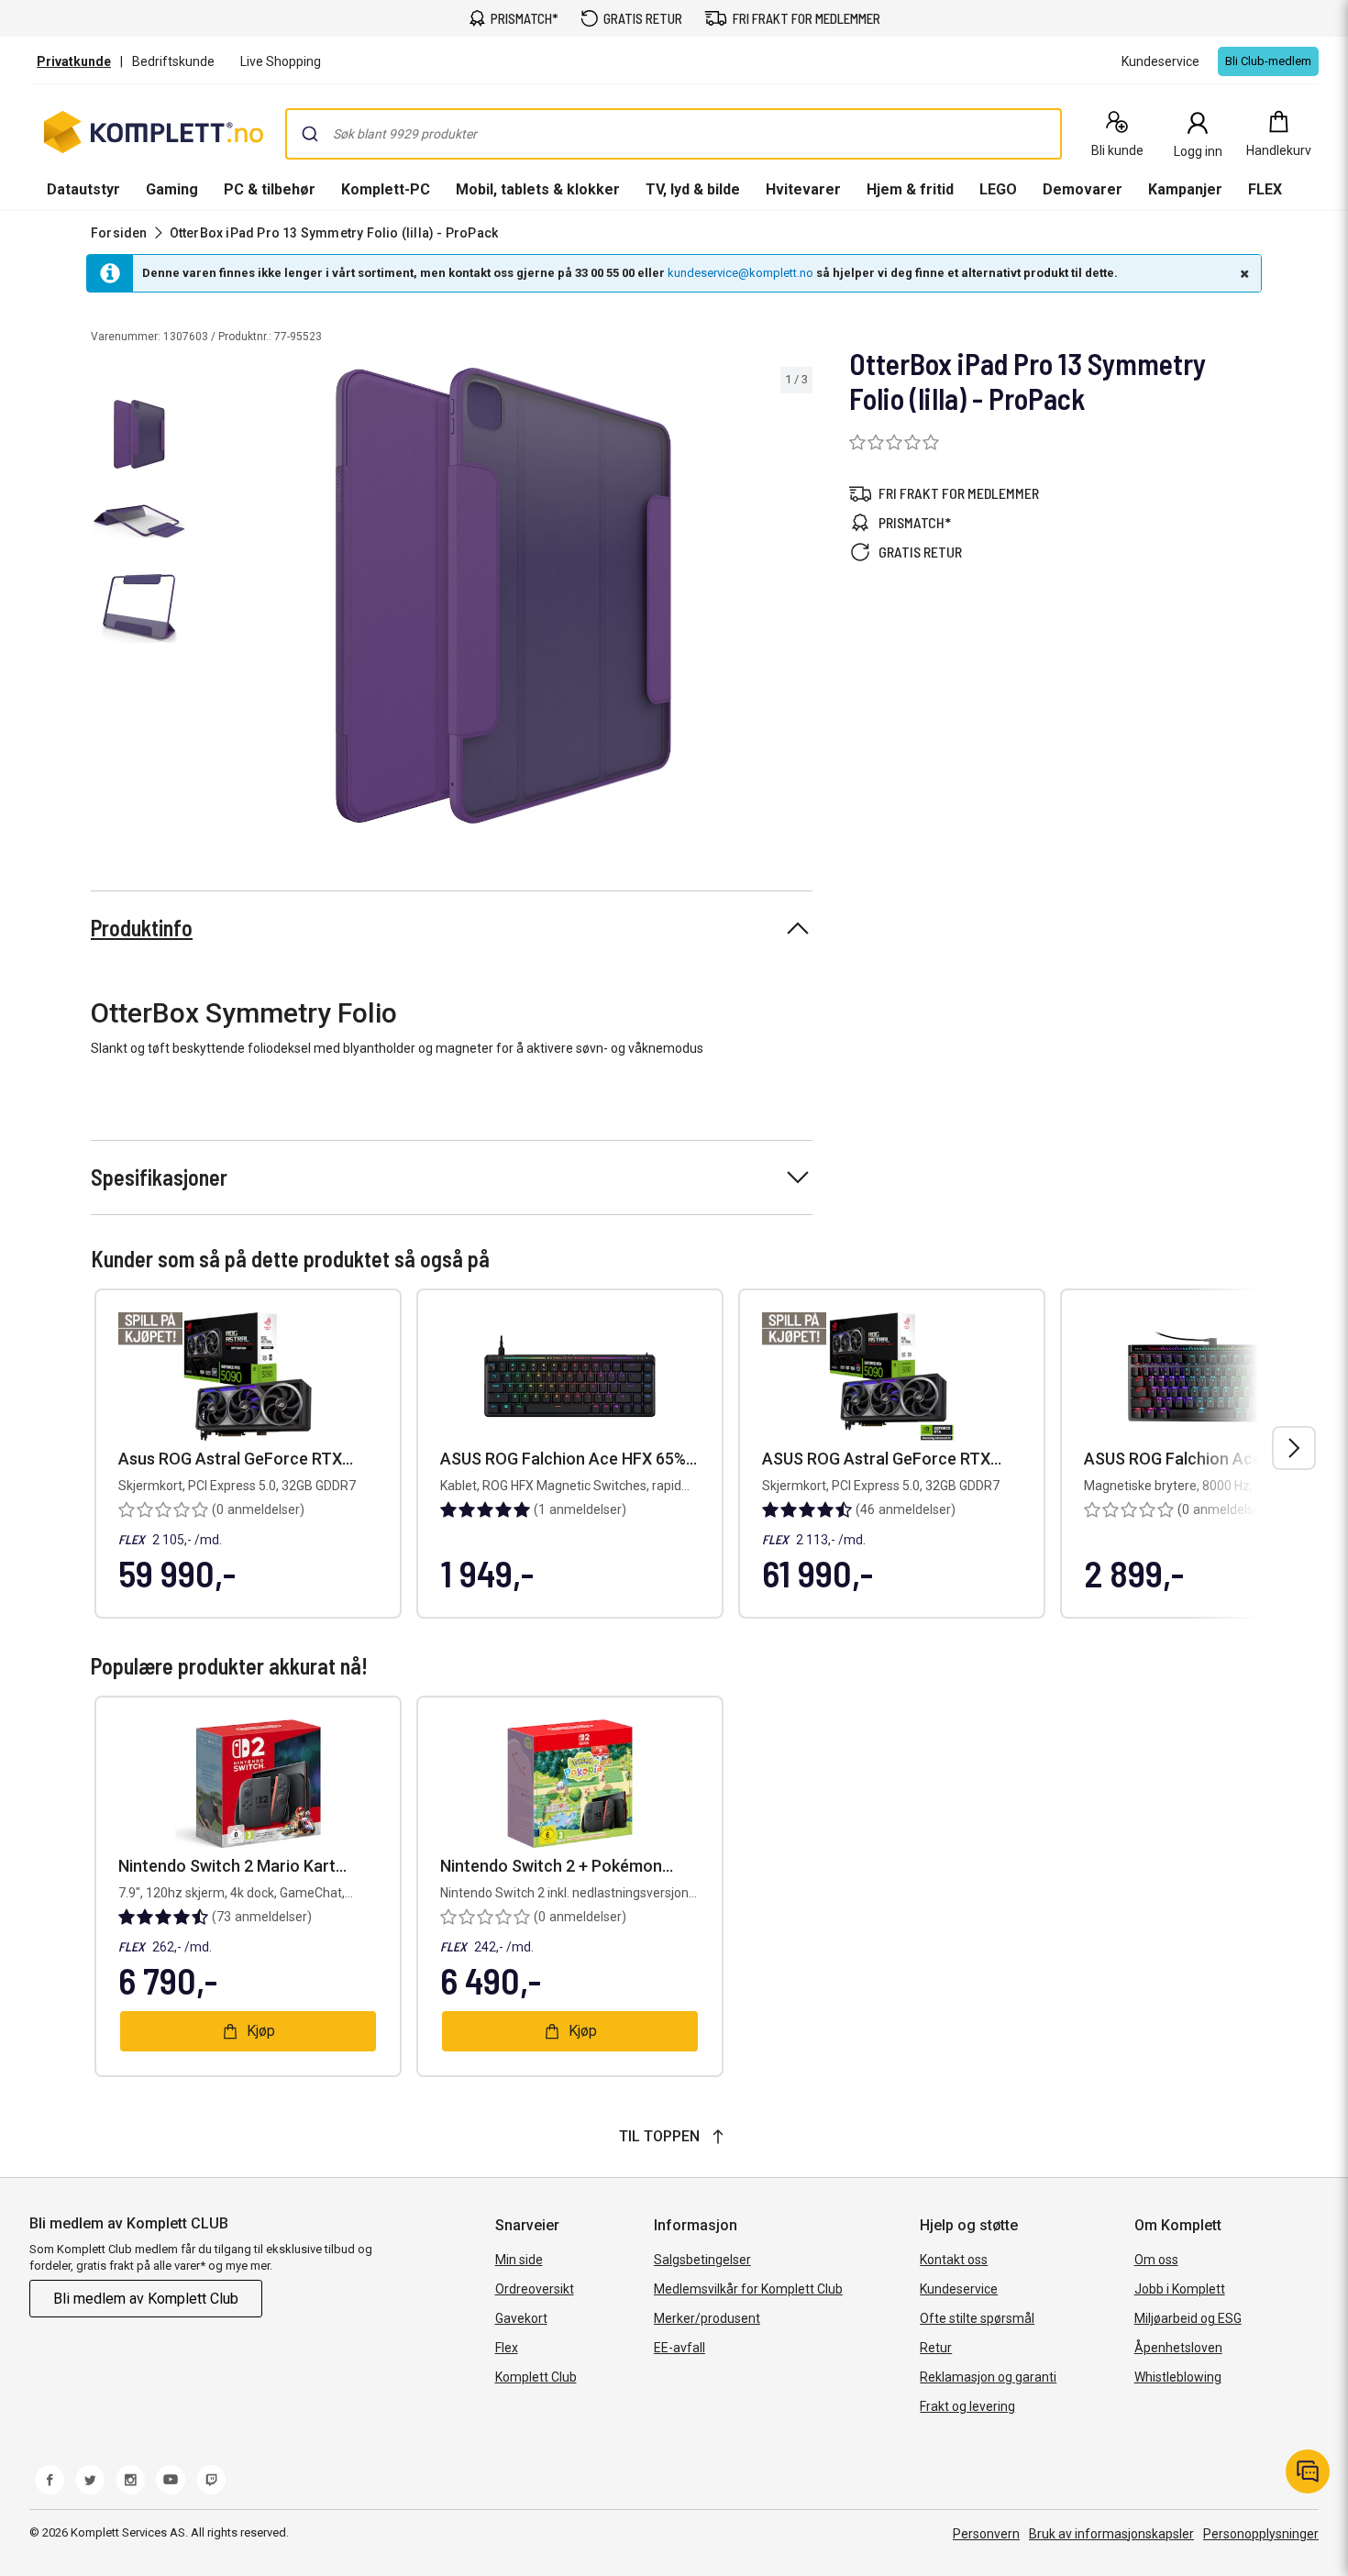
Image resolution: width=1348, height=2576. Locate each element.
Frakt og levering (967, 2406)
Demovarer (1083, 189)
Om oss (1156, 2260)
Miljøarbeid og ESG (1188, 2318)
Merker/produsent (707, 2318)
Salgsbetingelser (702, 2260)
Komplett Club (536, 2377)
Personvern (986, 2534)
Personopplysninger (1261, 2534)
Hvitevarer (803, 189)
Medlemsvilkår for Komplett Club (748, 2289)
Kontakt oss (954, 2260)
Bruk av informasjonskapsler (1111, 2534)
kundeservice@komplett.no (740, 273)
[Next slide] (796, 599)
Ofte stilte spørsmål (977, 2318)
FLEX (1265, 189)
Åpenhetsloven (1178, 2348)
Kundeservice (959, 2289)
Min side (519, 2260)
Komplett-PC (386, 189)
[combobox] (674, 134)
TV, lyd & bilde (693, 189)
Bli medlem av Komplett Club (146, 2299)
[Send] (310, 134)
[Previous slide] (209, 599)
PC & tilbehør (270, 189)
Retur (936, 2348)
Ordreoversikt (535, 2289)
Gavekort (521, 2318)
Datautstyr (83, 189)
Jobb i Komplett (1180, 2289)
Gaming (172, 189)
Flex (507, 2348)
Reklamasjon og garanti (988, 2377)
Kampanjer (1185, 189)
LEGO (998, 189)
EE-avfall (680, 2348)
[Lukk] (1243, 273)
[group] (503, 596)
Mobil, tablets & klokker (538, 189)
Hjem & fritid (910, 189)
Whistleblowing (1178, 2377)
